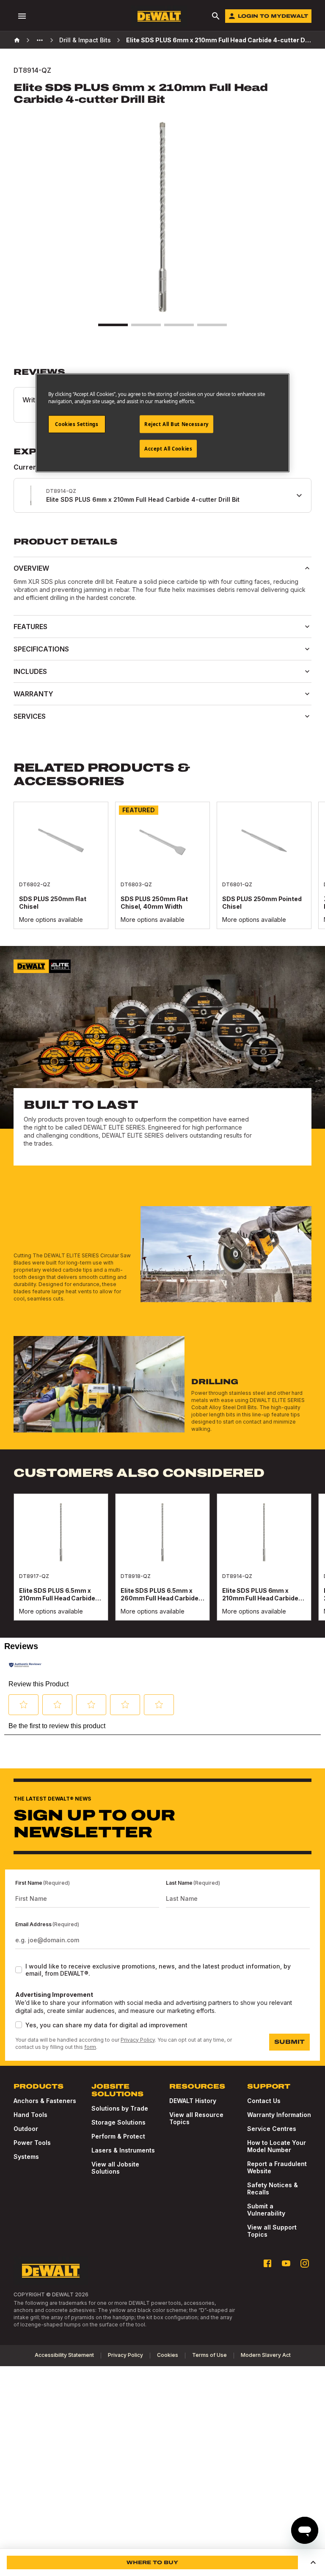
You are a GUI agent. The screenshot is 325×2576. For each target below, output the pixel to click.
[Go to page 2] (146, 325)
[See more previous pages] (40, 40)
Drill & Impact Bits (85, 40)
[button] (24, 1705)
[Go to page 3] (179, 325)
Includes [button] (30, 671)
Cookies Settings (77, 424)
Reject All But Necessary (176, 424)
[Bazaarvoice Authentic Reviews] (25, 1665)
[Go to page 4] (212, 325)
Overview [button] (31, 568)
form (90, 2047)
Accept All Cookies (168, 449)
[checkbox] (19, 1970)
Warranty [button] (33, 694)
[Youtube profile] (286, 2263)
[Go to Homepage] (159, 16)
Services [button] (30, 716)
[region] (162, 874)
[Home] (17, 40)
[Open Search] (216, 16)
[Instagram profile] (305, 2263)
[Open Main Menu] (22, 16)
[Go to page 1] (113, 325)
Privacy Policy (138, 2040)
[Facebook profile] (267, 2263)
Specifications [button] (41, 649)
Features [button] (30, 627)
